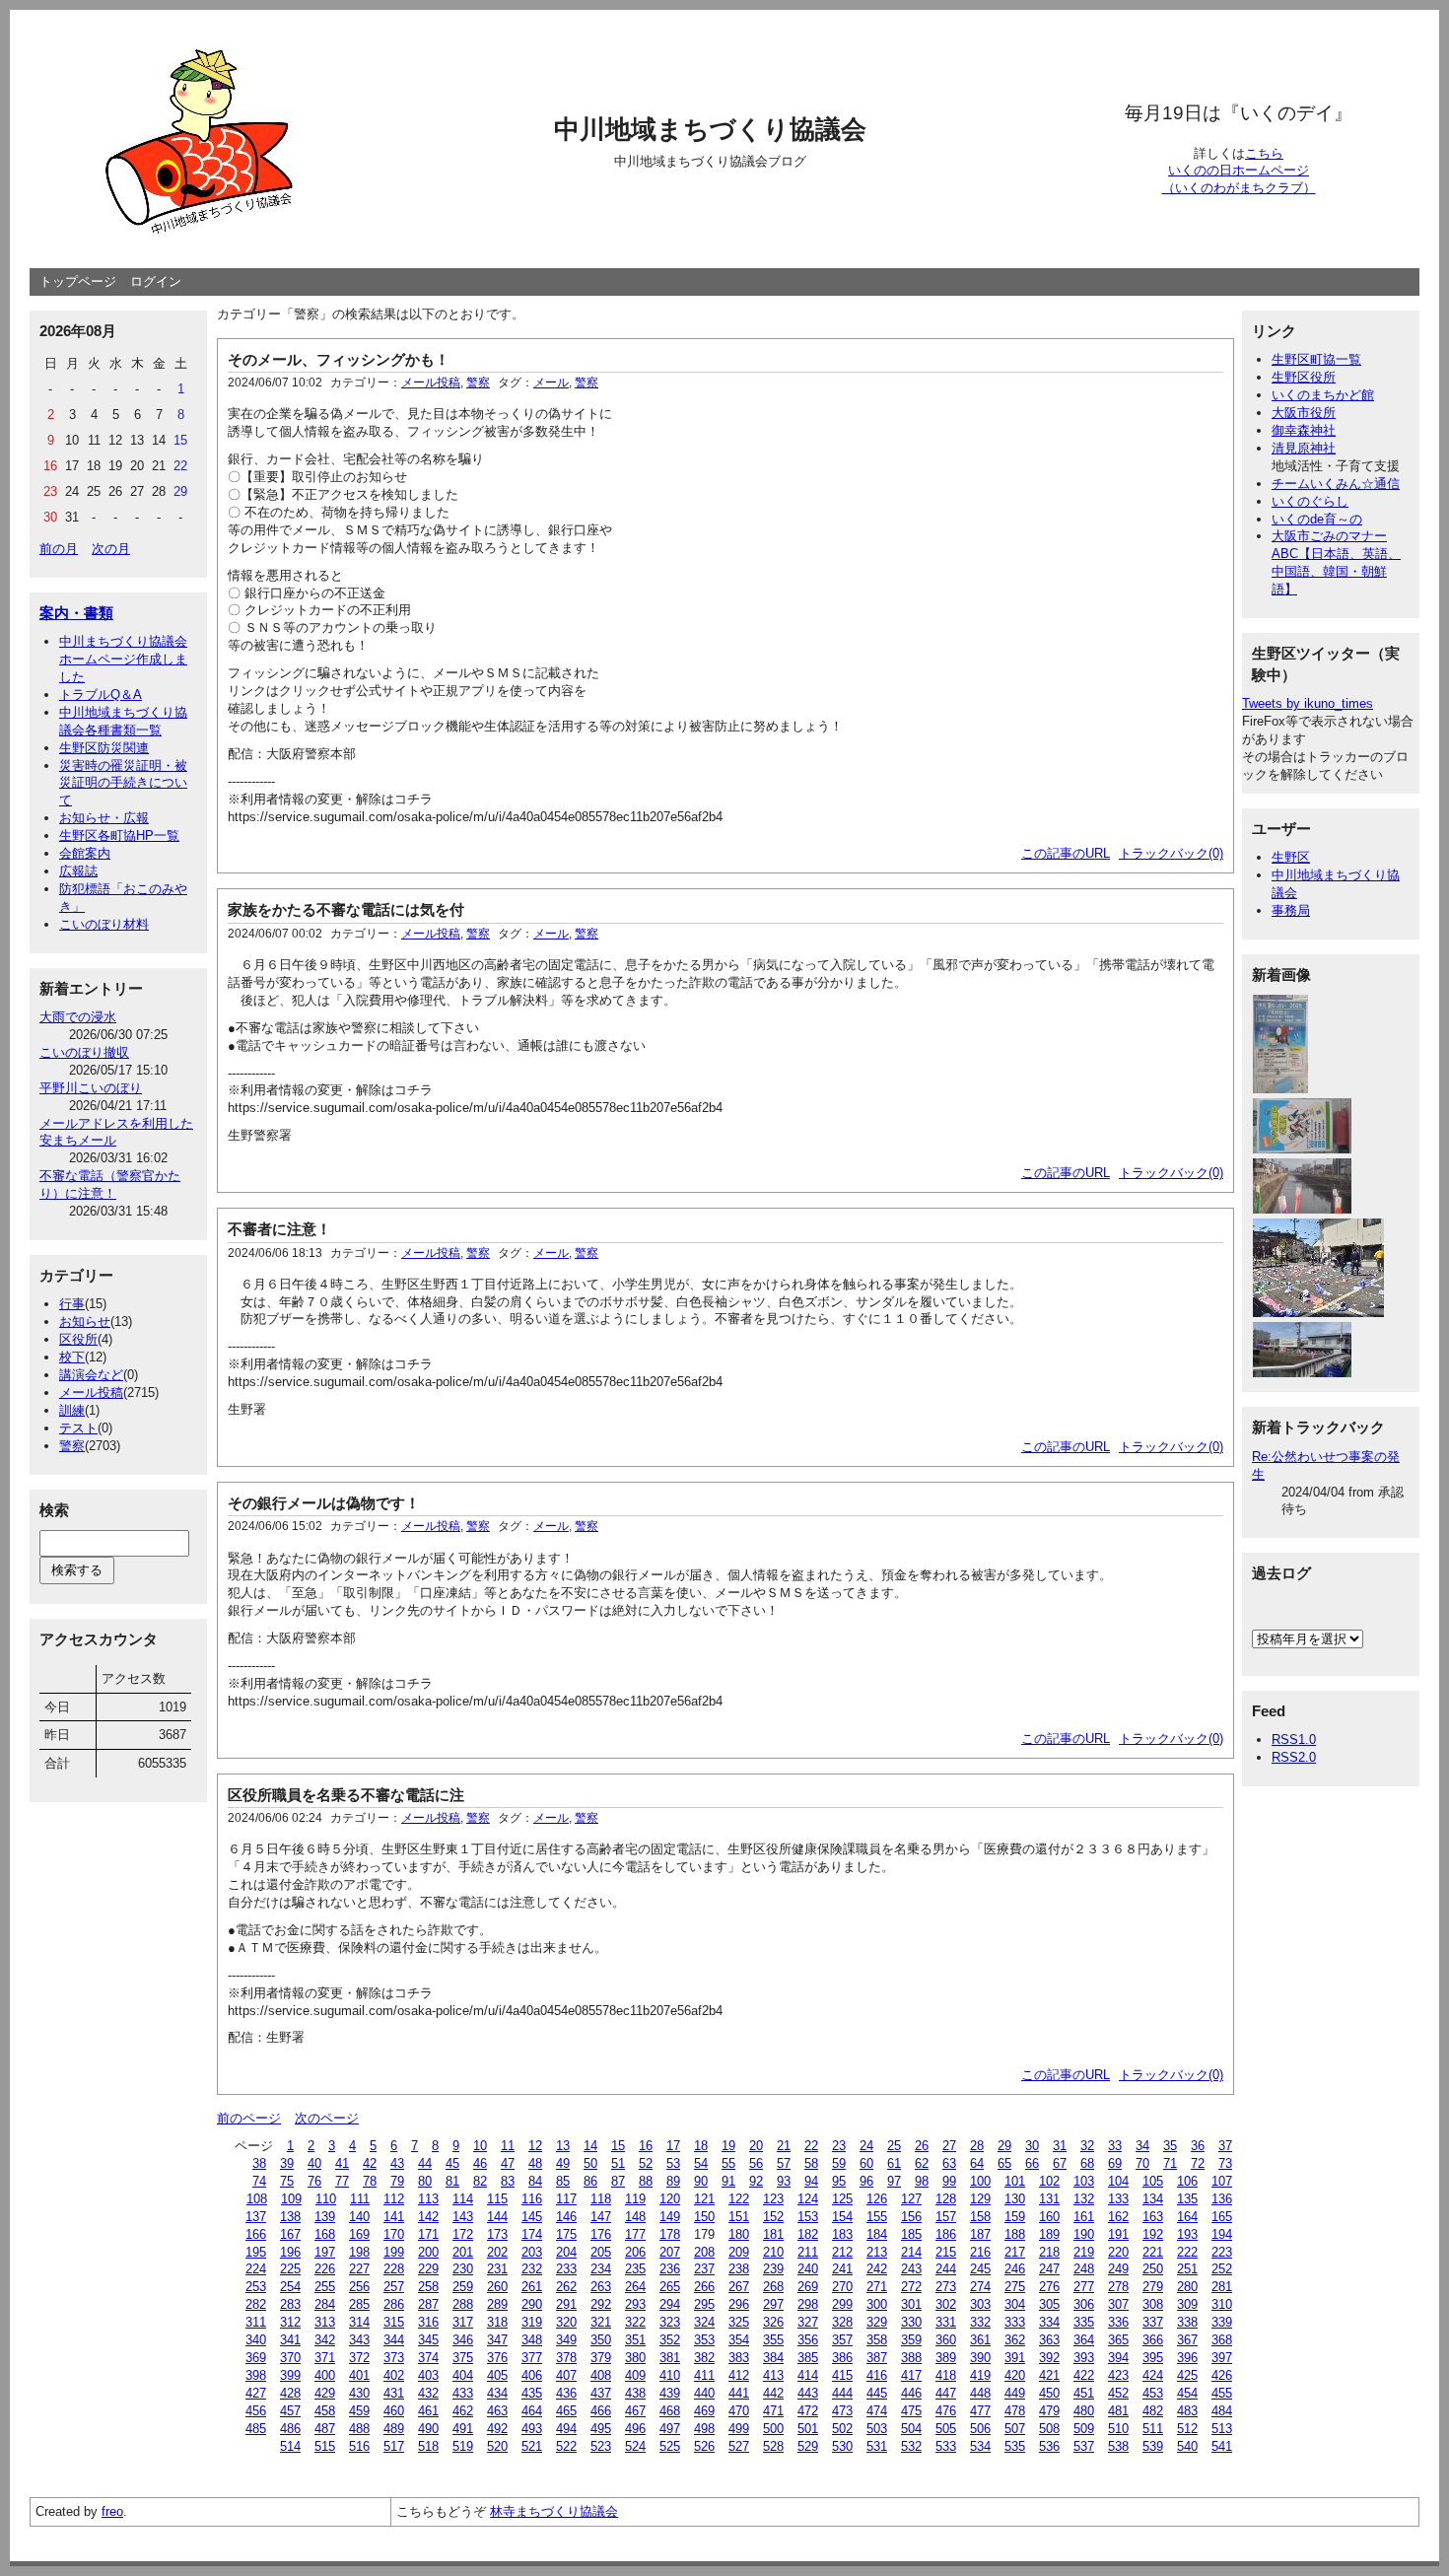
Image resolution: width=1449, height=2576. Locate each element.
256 (359, 2287)
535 (1015, 2446)
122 (739, 2199)
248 (1084, 2269)
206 (635, 2252)
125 (842, 2199)
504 (911, 2429)
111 (360, 2199)
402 (394, 2375)
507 (1015, 2429)
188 (1015, 2234)
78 (370, 2181)
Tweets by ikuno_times (1308, 703)
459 (359, 2411)
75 (287, 2181)
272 (911, 2287)
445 (877, 2393)
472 (808, 2411)
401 (359, 2375)
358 (877, 2340)
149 (670, 2217)
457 (290, 2411)
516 (359, 2446)
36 (1198, 2146)
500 (773, 2429)
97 (894, 2181)
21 (784, 2146)
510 (1118, 2429)
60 (866, 2163)
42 (370, 2163)
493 (532, 2429)
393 (1084, 2358)
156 (911, 2217)
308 (1153, 2304)
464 (532, 2411)
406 (532, 2375)
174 (532, 2234)
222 (1187, 2252)
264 (635, 2287)
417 (911, 2375)
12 (535, 2146)
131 (1049, 2199)
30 (1032, 2146)
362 (1015, 2340)
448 (980, 2393)
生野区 (1291, 857)
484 (1222, 2411)
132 (1084, 2199)
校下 (72, 1357)
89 (673, 2181)
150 (704, 2217)
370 (290, 2358)
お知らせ (85, 1322)
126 (877, 2199)
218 (1049, 2252)
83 (508, 2181)
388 (911, 2358)
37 (1225, 2146)
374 (428, 2358)
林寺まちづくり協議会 (554, 2511)
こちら (1264, 153)
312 (290, 2322)
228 (394, 2269)
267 (739, 2287)
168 (325, 2234)
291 (566, 2304)
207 (670, 2252)
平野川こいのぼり (91, 1088)
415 (842, 2375)
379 (601, 2358)
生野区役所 (1304, 377)
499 (739, 2429)
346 (463, 2340)
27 (949, 2146)
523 (601, 2446)
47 (508, 2163)
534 (980, 2446)
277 (1084, 2287)
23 (839, 2146)
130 (1015, 2199)
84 (535, 2181)
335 (1084, 2322)
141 (394, 2217)
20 (756, 2146)
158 (980, 2217)
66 (1032, 2163)
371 (325, 2358)
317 (463, 2322)
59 (839, 2163)
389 (946, 2358)
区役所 (78, 1339)
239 (773, 2269)
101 (1015, 2181)
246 (1015, 2269)
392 (1049, 2358)
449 (1015, 2393)
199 (394, 2252)
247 (1049, 2269)
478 (1015, 2411)
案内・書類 (76, 613)
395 (1153, 2358)
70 (1142, 2163)
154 (842, 2217)
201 (463, 2252)
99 (949, 2181)
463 (497, 2411)
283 (290, 2304)
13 (563, 2146)
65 (1004, 2163)
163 (1153, 2217)
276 (1049, 2287)
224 (256, 2269)
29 (1004, 2146)
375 (463, 2358)
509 (1084, 2429)
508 (1049, 2429)
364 (1084, 2340)
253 (256, 2287)
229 (428, 2269)
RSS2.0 (1294, 1757)
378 (566, 2358)
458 (325, 2411)
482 (1153, 2411)
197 (325, 2252)
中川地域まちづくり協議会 (710, 129)
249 (1118, 2269)
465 (566, 2411)
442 (773, 2393)
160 (1049, 2217)
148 (635, 2217)
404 (463, 2375)
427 (256, 2393)
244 (946, 2269)
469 (704, 2411)
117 (566, 2199)
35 (1170, 2146)
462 (463, 2411)
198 (359, 2252)
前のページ (249, 2118)
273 (946, 2287)
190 (1084, 2234)
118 (601, 2199)
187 (980, 2234)
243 (911, 2269)
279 (1153, 2287)
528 (773, 2446)
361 (980, 2340)
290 (532, 2304)
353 (704, 2340)
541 (1222, 2446)
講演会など (91, 1375)
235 (635, 2269)
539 (1153, 2446)
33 (1115, 2146)
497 (670, 2429)
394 (1118, 2358)
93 (784, 2181)
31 (1060, 2146)
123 (773, 2199)
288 (463, 2304)
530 (842, 2446)
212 (842, 2252)
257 (394, 2287)
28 (977, 2146)
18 (701, 2146)
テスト (78, 1428)
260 (497, 2287)
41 (342, 2163)
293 (635, 2304)
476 (946, 2411)
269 (808, 2287)
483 (1187, 2411)
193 (1187, 2234)
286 (394, 2304)
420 (1015, 2375)
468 (670, 2411)
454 (1187, 2393)
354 (739, 2340)
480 (1084, 2411)
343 (359, 2340)
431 (394, 2393)
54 (701, 2163)
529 (808, 2446)
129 (980, 2199)
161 (1084, 2217)
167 (290, 2234)
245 (980, 2269)
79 (397, 2181)
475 (911, 2411)
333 (1015, 2322)
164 (1187, 2217)
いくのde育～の (1317, 519)
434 (497, 2393)
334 (1049, 2322)
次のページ (327, 2118)
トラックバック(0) (1171, 853)
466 (601, 2411)
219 (1084, 2252)
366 (1153, 2340)
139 (325, 2217)
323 (670, 2322)
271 (877, 2287)
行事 (72, 1304)
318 (497, 2322)
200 (428, 2252)
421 (1049, 2375)
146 (566, 2217)
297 (773, 2304)
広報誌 (78, 871)
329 (877, 2322)
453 (1153, 2393)
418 (946, 2375)
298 (808, 2304)
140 (359, 2217)
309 (1187, 2304)
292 (601, 2304)
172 (463, 2234)
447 (946, 2393)
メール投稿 (91, 1392)
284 (325, 2304)
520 (497, 2446)
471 (773, 2411)
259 (463, 2287)
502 (842, 2429)
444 (842, 2393)
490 (428, 2429)
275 (1015, 2287)
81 (452, 2181)
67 (1060, 2163)
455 (1222, 2393)
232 (532, 2269)
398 (256, 2375)
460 (394, 2411)
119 (635, 2199)
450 (1049, 2393)
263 (601, 2287)
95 (839, 2181)
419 (980, 2375)
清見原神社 (1304, 448)
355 (773, 2340)
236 (670, 2269)
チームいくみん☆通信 (1336, 484)
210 (773, 2252)
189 (1049, 2234)
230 (463, 2269)
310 (1222, 2304)
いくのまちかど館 (1323, 395)
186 (946, 2234)
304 (1015, 2304)
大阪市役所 (1304, 413)
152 (773, 2217)
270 (842, 2287)
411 (704, 2375)
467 (635, 2411)
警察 (72, 1446)
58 (811, 2163)
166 (256, 2234)
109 (291, 2199)
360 (946, 2340)
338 (1187, 2322)
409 (635, 2375)
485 (256, 2429)
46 (480, 2163)
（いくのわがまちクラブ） (1239, 188)
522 (566, 2446)
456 (256, 2411)
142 (428, 2217)
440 (704, 2393)
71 (1170, 2163)
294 (670, 2304)
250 (1153, 2269)
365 (1118, 2340)
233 (566, 2269)
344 (394, 2340)
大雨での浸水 (78, 1017)
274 (980, 2287)
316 (428, 2322)
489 (394, 2429)
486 (290, 2429)
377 (532, 2358)
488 (359, 2429)
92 (756, 2181)
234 (601, 2269)
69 (1115, 2163)
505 (946, 2429)
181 (773, 2234)
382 (704, 2358)
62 (922, 2163)
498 (704, 2429)
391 (1015, 2358)
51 (618, 2163)
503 (877, 2429)
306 (1084, 2304)
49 (563, 2163)
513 (1222, 2429)
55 (728, 2163)
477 (980, 2411)
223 (1222, 2252)
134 (1153, 2199)
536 (1049, 2446)
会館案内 (85, 853)
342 (325, 2340)
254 (290, 2287)
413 (773, 2375)
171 (428, 2234)
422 (1084, 2375)
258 (428, 2287)
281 (1222, 2287)
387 (877, 2358)
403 (428, 2375)
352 (670, 2340)
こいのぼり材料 (104, 924)
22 (811, 2146)
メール (551, 383)
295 (704, 2304)
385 (808, 2358)
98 (922, 2181)
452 (1118, 2393)
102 (1049, 2181)
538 (1118, 2446)
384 (773, 2358)
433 (463, 2393)
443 (808, 2393)
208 (704, 2252)
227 (359, 2269)
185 (911, 2234)
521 (532, 2446)
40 (314, 2163)
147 (601, 2217)
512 (1187, 2429)
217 (1015, 2252)
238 (739, 2269)
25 (894, 2146)
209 (739, 2252)
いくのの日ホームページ (1239, 170)
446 (911, 2393)
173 (497, 2234)
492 (497, 2429)
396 (1187, 2358)
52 (646, 2163)
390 (980, 2358)
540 (1187, 2446)
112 (394, 2199)
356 (808, 2340)
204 (566, 2252)
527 (739, 2446)
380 (635, 2358)
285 (359, 2304)
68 (1087, 2163)
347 (497, 2340)
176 (601, 2234)
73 (1225, 2163)
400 (325, 2375)
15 (618, 2146)
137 (256, 2217)
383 (739, 2358)
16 (646, 2146)
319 (532, 2322)
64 (977, 2163)
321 (601, 2322)
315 (394, 2322)
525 (670, 2446)
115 (497, 2199)
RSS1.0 (1294, 1740)
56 (756, 2163)
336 (1118, 2322)
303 (980, 2304)
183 (842, 2234)
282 (256, 2304)
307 (1118, 2304)
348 (532, 2340)
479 (1049, 2411)
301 (911, 2304)
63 (949, 2163)
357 (842, 2340)
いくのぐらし (1310, 501)
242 (877, 2269)
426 (1222, 2375)
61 (894, 2163)
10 (480, 2146)
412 (739, 2375)
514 (290, 2446)
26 (922, 2146)
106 (1187, 2181)
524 (635, 2446)
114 (463, 2199)
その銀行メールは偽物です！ (324, 1503)
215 (946, 2252)
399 (290, 2375)
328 (842, 2322)
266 (704, 2287)
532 (911, 2446)
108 (257, 2199)
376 (497, 2358)
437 (601, 2393)
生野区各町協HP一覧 (119, 835)
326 (773, 2322)
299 (842, 2304)
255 (325, 2287)
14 (590, 2146)
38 (259, 2163)
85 (563, 2181)
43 (397, 2163)
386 (842, 2358)
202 (497, 2252)
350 (601, 2340)
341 (290, 2340)
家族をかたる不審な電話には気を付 (346, 909)
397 (1222, 2358)
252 (1222, 2269)
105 (1153, 2181)
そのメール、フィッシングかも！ (339, 359)
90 (701, 2181)
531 (877, 2446)
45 (452, 2163)
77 (342, 2181)
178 (670, 2234)
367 (1187, 2340)
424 (1153, 2375)
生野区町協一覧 (1316, 359)
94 (811, 2181)
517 (394, 2446)
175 (566, 2234)
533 (946, 2446)
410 (670, 2375)
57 (784, 2163)
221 (1153, 2252)
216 (980, 2252)
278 (1118, 2287)
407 (566, 2375)
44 (425, 2163)
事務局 (1291, 910)
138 (290, 2217)
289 (497, 2304)
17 (673, 2146)
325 (739, 2322)
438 (635, 2393)
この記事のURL (1066, 853)
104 (1118, 2181)
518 (428, 2446)
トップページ (78, 281)
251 (1187, 2269)
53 (673, 2163)
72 (1198, 2163)
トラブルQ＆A (101, 695)
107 (1222, 2181)
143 (463, 2217)
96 (866, 2181)
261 (532, 2287)
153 (808, 2217)
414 (808, 2375)
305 (1049, 2304)
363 (1049, 2340)
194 (1222, 2234)
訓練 (72, 1410)
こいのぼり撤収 (84, 1052)
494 (566, 2429)
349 (566, 2340)
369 (256, 2358)
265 (670, 2287)
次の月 (111, 549)
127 (911, 2199)
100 (980, 2181)
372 (359, 2358)
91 (728, 2181)
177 (635, 2234)
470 (739, 2411)
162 (1118, 2217)
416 (877, 2375)
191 (1118, 2234)
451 (1084, 2393)
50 (590, 2163)
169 (359, 2234)
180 (739, 2234)
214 (911, 2252)
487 (325, 2429)
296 (739, 2304)
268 (773, 2287)
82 (480, 2181)
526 (704, 2446)
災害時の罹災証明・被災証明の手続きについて (123, 783)
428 (290, 2393)
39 (287, 2163)
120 (670, 2199)
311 (256, 2322)
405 (497, 2375)
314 (359, 2322)
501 (808, 2429)
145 (532, 2217)
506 (980, 2429)
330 (911, 2322)
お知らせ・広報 (104, 818)
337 (1153, 2322)
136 (1222, 2199)
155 (877, 2217)
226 (325, 2269)
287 (428, 2304)
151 (739, 2217)
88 (646, 2181)
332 (980, 2322)
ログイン (156, 281)
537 (1084, 2446)
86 (590, 2181)
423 (1118, 2375)
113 (428, 2199)
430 (359, 2393)
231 (497, 2269)
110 (326, 2199)
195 (256, 2252)
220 (1118, 2252)
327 (808, 2322)
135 (1187, 2199)
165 (1222, 2217)
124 (808, 2199)
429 (325, 2393)
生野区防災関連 (104, 748)
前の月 (59, 549)
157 (946, 2217)
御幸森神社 (1304, 430)
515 (325, 2446)
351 (635, 2340)
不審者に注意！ (279, 1229)
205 (601, 2252)
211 (808, 2252)
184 (877, 2234)
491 (463, 2429)
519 (463, 2446)
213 (877, 2252)
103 (1084, 2181)
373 (394, 2358)
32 (1087, 2146)
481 (1118, 2411)
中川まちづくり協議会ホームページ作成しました (123, 659)
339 (1222, 2322)
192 (1153, 2234)
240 (808, 2269)
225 (290, 2269)
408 (601, 2375)
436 (566, 2393)
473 (842, 2411)
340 (256, 2340)
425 (1187, 2375)
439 (670, 2393)
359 (911, 2340)
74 (259, 2181)
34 (1142, 2146)
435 (532, 2393)
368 (1222, 2340)
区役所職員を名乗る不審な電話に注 (346, 1795)
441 (739, 2393)
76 (314, 2181)
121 (704, 2199)
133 (1118, 2199)
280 (1187, 2287)
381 (670, 2358)
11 (508, 2146)
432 (428, 2393)
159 (1015, 2217)
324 (704, 2322)
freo (112, 2511)
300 (877, 2304)
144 (497, 2217)
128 (946, 2199)
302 (946, 2304)
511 (1153, 2429)
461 (428, 2411)
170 (394, 2234)
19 (728, 2146)
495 (601, 2429)
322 (635, 2322)
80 (425, 2181)
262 (566, 2287)
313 (325, 2322)
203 (532, 2252)
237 (704, 2269)
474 (877, 2411)
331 (946, 2322)
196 (290, 2252)
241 (842, 2269)
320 (566, 2322)
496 (635, 2429)
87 (618, 2181)
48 (535, 2163)
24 (866, 2146)
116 (532, 2199)
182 (808, 2234)
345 (428, 2340)
